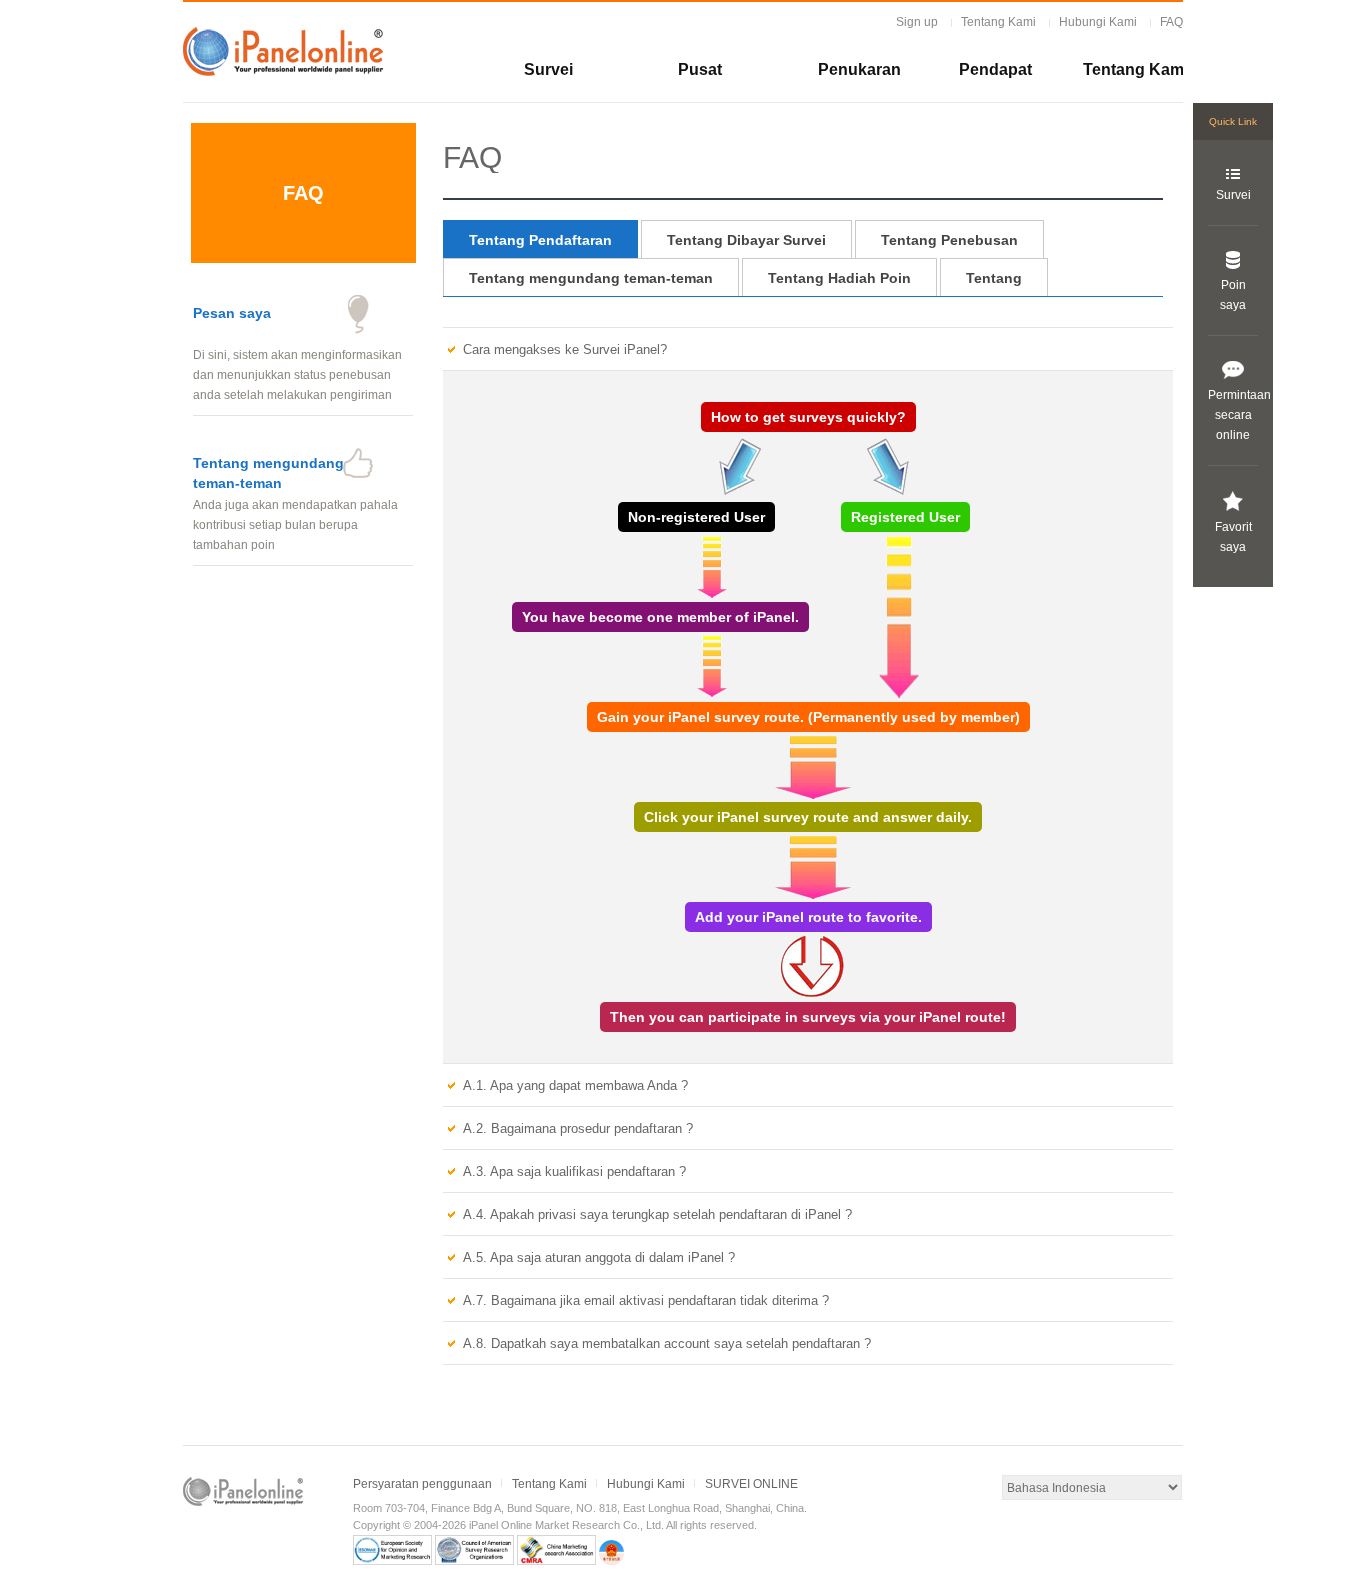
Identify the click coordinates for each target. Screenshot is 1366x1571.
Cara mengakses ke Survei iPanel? (565, 349)
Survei (548, 69)
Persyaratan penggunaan (422, 1484)
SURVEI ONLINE (751, 1484)
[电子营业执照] (611, 1561)
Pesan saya (232, 313)
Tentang (994, 278)
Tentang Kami (998, 22)
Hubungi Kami (1098, 22)
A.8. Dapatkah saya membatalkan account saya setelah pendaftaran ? (667, 1343)
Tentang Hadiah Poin (839, 278)
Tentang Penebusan (949, 240)
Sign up (917, 22)
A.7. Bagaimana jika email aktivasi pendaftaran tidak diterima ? (646, 1300)
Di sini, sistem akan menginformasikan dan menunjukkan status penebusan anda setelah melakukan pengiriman (297, 375)
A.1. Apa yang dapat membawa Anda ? (575, 1085)
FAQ (1171, 22)
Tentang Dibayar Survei (746, 240)
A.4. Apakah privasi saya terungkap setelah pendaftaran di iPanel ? (657, 1214)
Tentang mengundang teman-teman (591, 278)
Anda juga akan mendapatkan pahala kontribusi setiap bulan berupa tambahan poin (295, 525)
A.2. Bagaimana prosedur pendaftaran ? (578, 1128)
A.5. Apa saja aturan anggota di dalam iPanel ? (599, 1257)
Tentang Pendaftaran (540, 240)
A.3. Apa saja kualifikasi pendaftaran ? (574, 1171)
